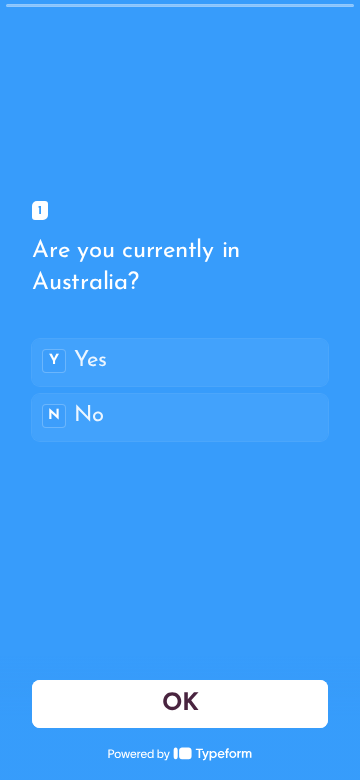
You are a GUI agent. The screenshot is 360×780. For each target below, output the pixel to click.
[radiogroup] (180, 390)
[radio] (180, 362)
